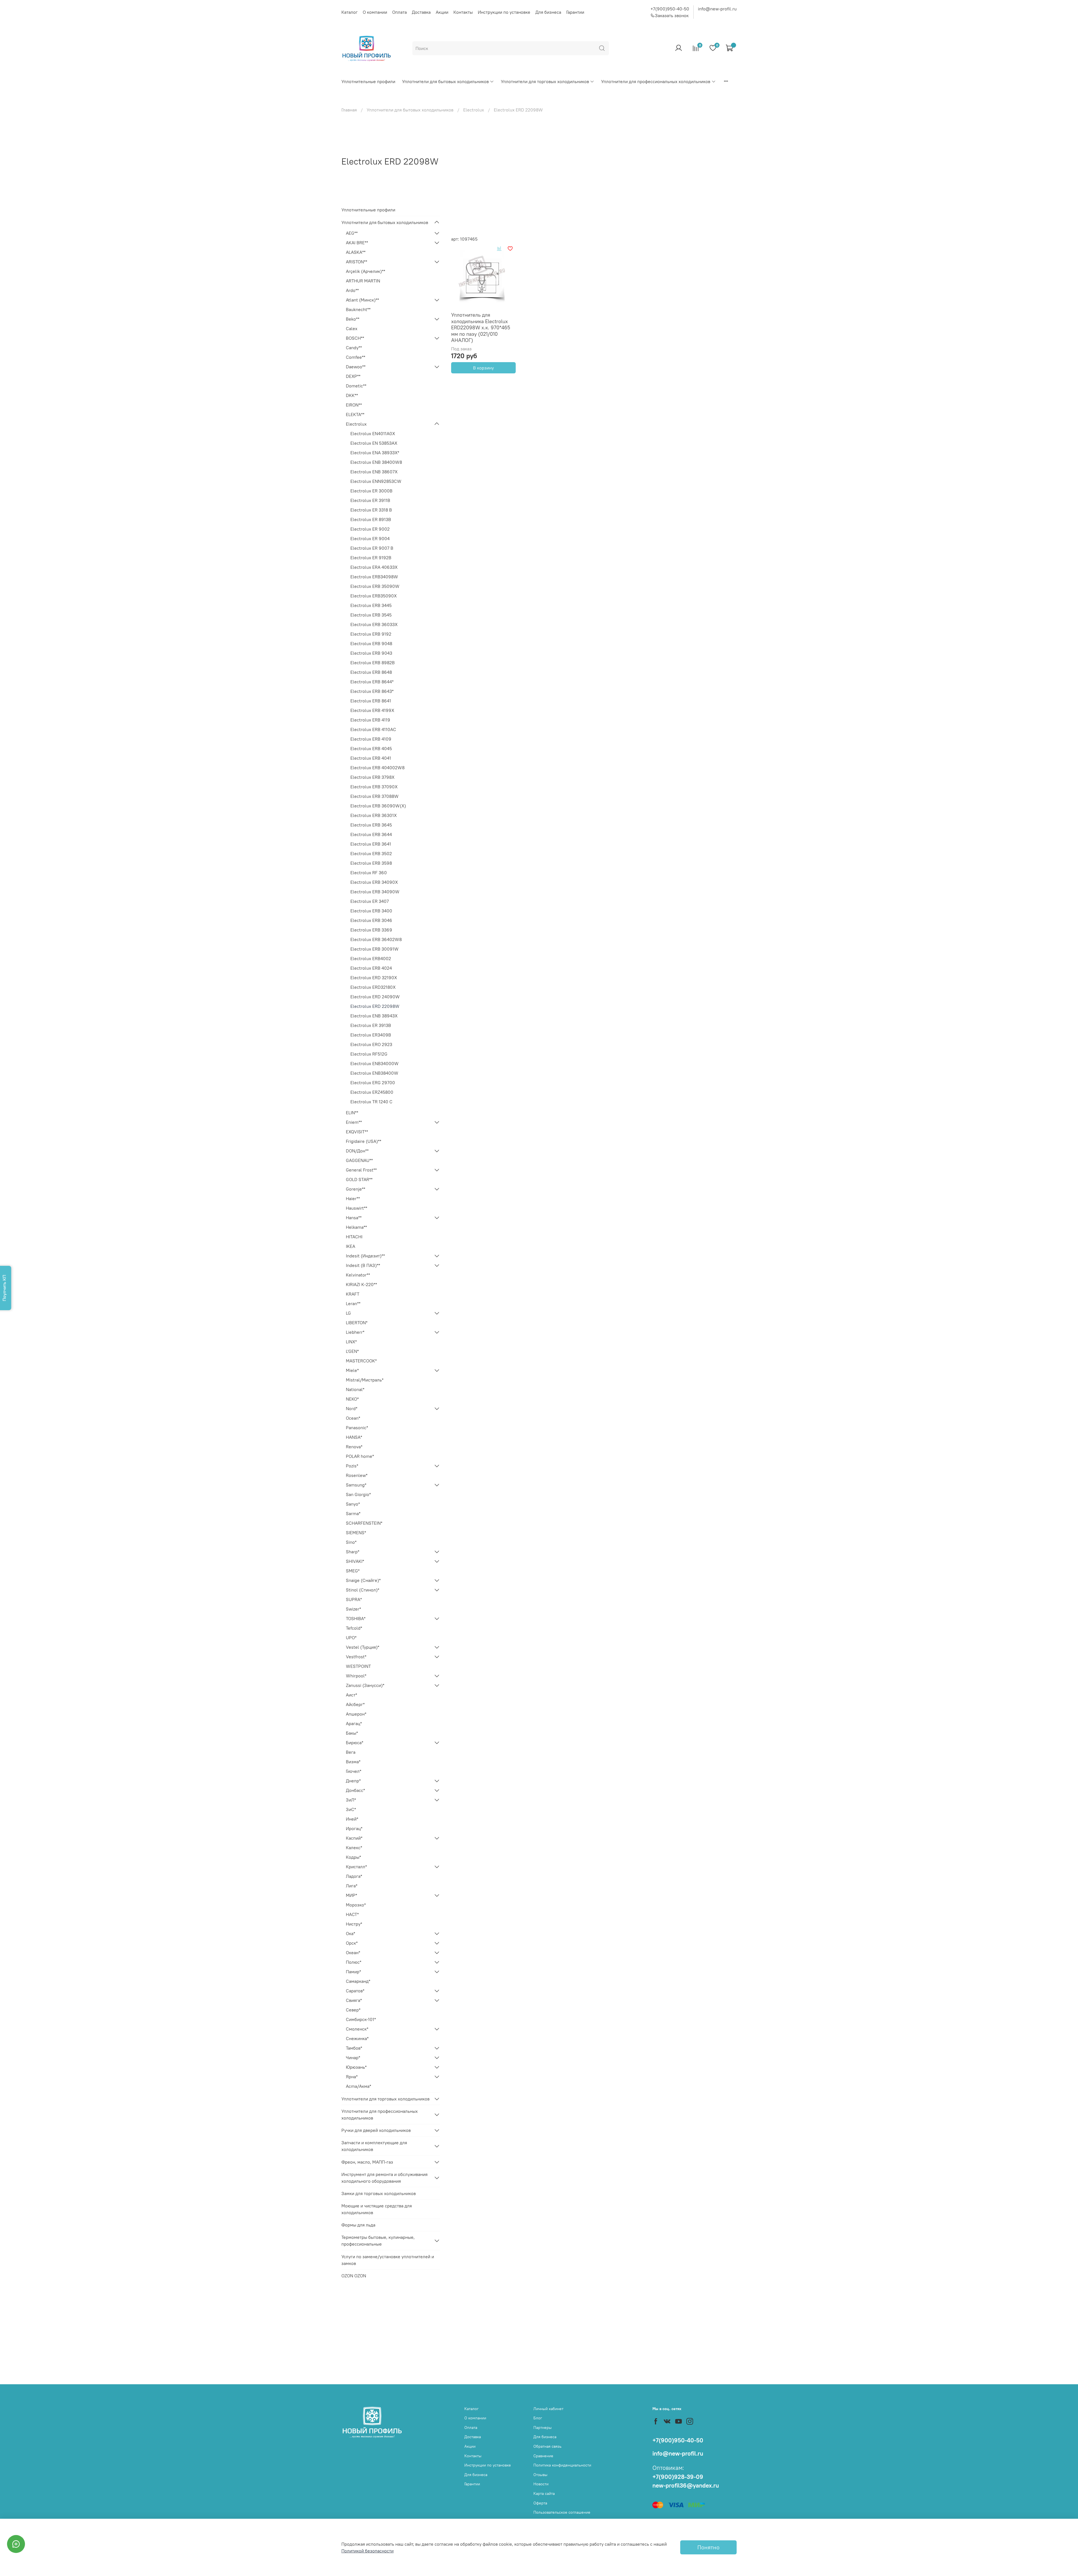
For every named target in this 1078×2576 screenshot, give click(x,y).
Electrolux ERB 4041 (371, 758)
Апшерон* (356, 1714)
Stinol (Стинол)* (363, 1590)
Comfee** (356, 357)
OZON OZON (354, 2276)
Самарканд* (358, 1981)
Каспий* (354, 1838)
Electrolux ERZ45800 (372, 1092)
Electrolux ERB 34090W (375, 892)
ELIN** (352, 1113)
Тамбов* (354, 2048)
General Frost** (361, 1170)
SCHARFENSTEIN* (364, 1523)
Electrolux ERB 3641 (371, 844)
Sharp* (353, 1552)
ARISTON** (357, 262)
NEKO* (352, 1399)
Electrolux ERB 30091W (374, 949)
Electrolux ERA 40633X (374, 567)
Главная (349, 110)
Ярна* (352, 2077)
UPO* (351, 1638)
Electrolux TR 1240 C (371, 1102)
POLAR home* (360, 1456)
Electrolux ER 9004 (370, 538)
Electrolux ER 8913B (371, 519)
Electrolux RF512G (369, 1054)
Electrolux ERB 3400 (371, 911)
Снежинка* (357, 2038)
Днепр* (353, 1781)
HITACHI (354, 1237)
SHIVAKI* (355, 1561)
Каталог (350, 12)
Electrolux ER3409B (371, 1035)
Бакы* (352, 1733)
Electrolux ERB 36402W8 (376, 939)
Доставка (421, 12)
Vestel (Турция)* (363, 1647)
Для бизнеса (548, 12)
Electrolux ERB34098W (374, 577)
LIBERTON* (357, 1323)
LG (348, 1313)
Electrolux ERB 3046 (371, 920)
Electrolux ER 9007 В (372, 548)
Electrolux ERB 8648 (371, 672)
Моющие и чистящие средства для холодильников (377, 2209)
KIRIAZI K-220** (361, 1284)
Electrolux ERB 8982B (373, 663)
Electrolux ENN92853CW (376, 481)
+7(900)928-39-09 (678, 2477)
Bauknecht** (358, 309)
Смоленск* (357, 2029)
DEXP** (353, 376)
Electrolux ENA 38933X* (375, 453)
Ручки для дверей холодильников (376, 2130)
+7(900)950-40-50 (670, 9)
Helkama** (356, 1227)
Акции (442, 12)
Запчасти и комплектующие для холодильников (374, 2146)
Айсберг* (355, 1704)
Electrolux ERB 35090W (375, 586)
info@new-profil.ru (717, 9)
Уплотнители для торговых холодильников (545, 81)
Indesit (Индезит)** (365, 1256)
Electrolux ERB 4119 (370, 720)
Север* (353, 2010)
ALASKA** (356, 252)
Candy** (354, 348)
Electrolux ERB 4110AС (373, 729)
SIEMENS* (356, 1533)
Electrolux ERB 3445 (371, 605)
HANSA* (354, 1437)
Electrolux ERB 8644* (372, 682)
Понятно (708, 2547)
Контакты (463, 12)
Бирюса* (355, 1743)
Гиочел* (354, 1771)
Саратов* (355, 1991)
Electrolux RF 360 (369, 873)
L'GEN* (352, 1351)
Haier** (353, 1198)
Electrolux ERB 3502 (371, 853)
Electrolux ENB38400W (374, 1073)
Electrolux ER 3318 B (371, 510)
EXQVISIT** (357, 1132)
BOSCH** (355, 338)
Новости (541, 2484)
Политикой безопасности (367, 2551)
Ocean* (353, 1418)
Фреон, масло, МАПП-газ (367, 2162)
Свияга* (354, 2000)
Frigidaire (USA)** (364, 1141)
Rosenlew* (357, 1475)
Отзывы (540, 2475)
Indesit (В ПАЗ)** (363, 1265)
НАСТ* (352, 1914)
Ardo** (352, 290)
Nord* (352, 1408)
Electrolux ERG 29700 (373, 1083)
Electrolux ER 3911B (370, 500)
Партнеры (543, 2427)
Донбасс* (355, 1790)
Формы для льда (358, 2225)
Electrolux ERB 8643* (372, 691)
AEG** (352, 233)
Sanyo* (353, 1504)
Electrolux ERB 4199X (372, 710)
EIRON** (354, 405)
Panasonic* (357, 1428)
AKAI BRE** (357, 243)
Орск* (352, 1943)
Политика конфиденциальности (562, 2465)
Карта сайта (544, 2493)
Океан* (353, 1952)
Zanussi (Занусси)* (365, 1685)
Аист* (351, 1695)
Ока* (350, 1933)
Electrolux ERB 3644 (371, 834)
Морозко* (356, 1905)
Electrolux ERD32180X (373, 987)
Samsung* (356, 1485)
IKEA (350, 1246)
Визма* (353, 1762)
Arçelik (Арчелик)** (366, 271)
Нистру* (354, 1924)
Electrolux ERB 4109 (371, 739)
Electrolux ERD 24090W (375, 997)
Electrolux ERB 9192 (371, 634)
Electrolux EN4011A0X (373, 433)
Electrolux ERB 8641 (371, 701)
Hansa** (354, 1218)
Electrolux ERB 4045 (371, 748)
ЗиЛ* (351, 1800)
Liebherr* (355, 1332)
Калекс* (354, 1847)
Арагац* (354, 1723)
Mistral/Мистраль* (365, 1380)
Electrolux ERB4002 (371, 958)
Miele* (352, 1370)
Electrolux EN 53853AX (374, 443)
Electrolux (474, 110)
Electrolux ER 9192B (371, 558)
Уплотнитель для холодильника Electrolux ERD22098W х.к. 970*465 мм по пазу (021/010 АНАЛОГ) (481, 327)
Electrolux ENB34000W (374, 1063)
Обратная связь (547, 2446)
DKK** (352, 395)
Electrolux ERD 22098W (375, 1006)
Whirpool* (356, 1676)
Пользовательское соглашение (562, 2512)
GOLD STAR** (359, 1179)
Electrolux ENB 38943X (374, 1016)
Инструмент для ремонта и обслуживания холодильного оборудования (384, 2178)
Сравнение (543, 2456)
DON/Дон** (357, 1151)
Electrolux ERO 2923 (371, 1044)
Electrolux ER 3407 (370, 901)
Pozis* (352, 1466)
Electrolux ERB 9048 (371, 643)
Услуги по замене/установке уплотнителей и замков (388, 2260)
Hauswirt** (357, 1208)
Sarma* (353, 1513)
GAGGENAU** (359, 1160)
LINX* (351, 1342)
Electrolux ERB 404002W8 (377, 768)
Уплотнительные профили (368, 81)
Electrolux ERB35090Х (374, 596)
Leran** (353, 1303)
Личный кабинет (548, 2409)
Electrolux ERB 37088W (374, 796)
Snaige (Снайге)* (363, 1580)
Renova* (354, 1447)
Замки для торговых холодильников (379, 2193)
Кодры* (353, 1857)
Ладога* (354, 1876)
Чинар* (353, 2057)
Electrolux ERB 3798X (372, 777)
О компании (375, 12)
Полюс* (354, 1962)
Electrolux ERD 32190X (374, 978)
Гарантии (575, 12)
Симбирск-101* (361, 2019)
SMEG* (353, 1571)
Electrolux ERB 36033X (374, 624)
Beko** (353, 319)
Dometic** (356, 386)
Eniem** (354, 1122)
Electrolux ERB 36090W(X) (378, 806)
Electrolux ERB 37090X (374, 787)
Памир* (353, 1972)
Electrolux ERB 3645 (371, 825)
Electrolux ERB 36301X (374, 815)
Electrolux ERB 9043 (371, 653)
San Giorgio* (358, 1494)
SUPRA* (354, 1599)
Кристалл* (356, 1867)
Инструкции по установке (504, 12)
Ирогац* (354, 1828)
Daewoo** (356, 367)
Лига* (352, 1886)
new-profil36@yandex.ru (686, 2485)
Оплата (399, 12)
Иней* (352, 1819)
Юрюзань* (356, 2067)
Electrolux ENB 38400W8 (376, 462)
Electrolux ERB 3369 (371, 930)
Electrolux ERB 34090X (374, 882)
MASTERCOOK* (361, 1361)
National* (355, 1389)
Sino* (351, 1542)
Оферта (540, 2503)
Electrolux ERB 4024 (371, 968)
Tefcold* (354, 1628)
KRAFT (353, 1294)
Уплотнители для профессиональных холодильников (656, 81)
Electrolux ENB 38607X (374, 472)
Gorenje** (356, 1189)
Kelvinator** (358, 1275)
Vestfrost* (356, 1657)
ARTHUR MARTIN (363, 281)
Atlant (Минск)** (362, 300)
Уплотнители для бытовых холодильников (445, 81)
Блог (538, 2418)
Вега (351, 1752)
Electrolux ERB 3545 (371, 615)
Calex (352, 328)
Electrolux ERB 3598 (371, 863)
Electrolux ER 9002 (370, 529)
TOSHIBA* (356, 1618)
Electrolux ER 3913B (371, 1025)
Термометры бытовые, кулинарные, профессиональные (378, 2241)
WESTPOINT (358, 1666)
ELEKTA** (355, 414)
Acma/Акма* (358, 2086)
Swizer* (353, 1609)
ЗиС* (351, 1809)
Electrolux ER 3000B (371, 491)
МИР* (351, 1895)
